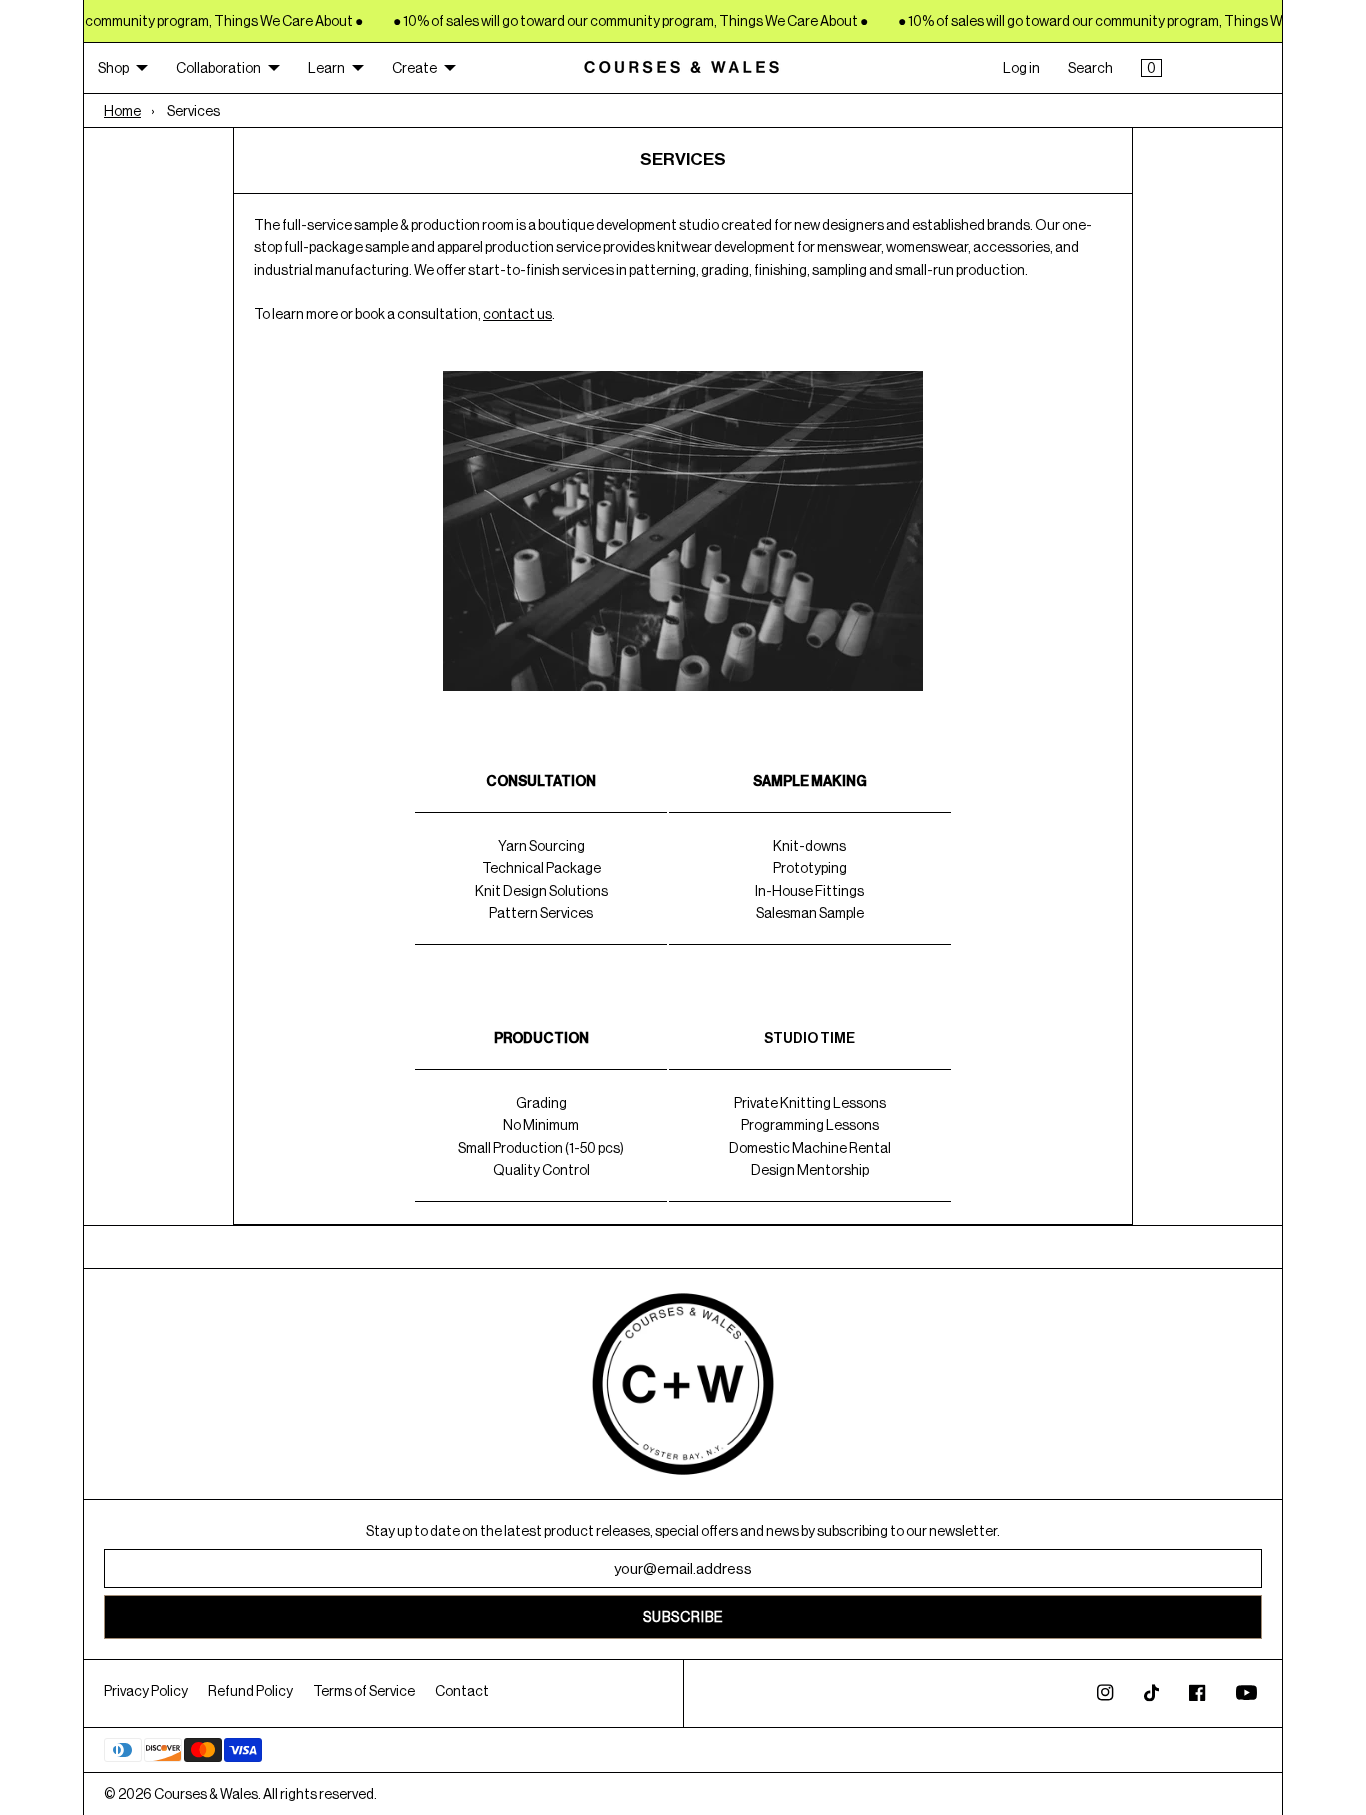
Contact (462, 1691)
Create (414, 68)
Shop (113, 68)
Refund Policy (250, 1691)
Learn (326, 68)
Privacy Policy (146, 1691)
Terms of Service (364, 1691)
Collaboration (218, 68)
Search (1090, 68)
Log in (1021, 68)
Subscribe (683, 1617)
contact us (517, 314)
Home (122, 111)
